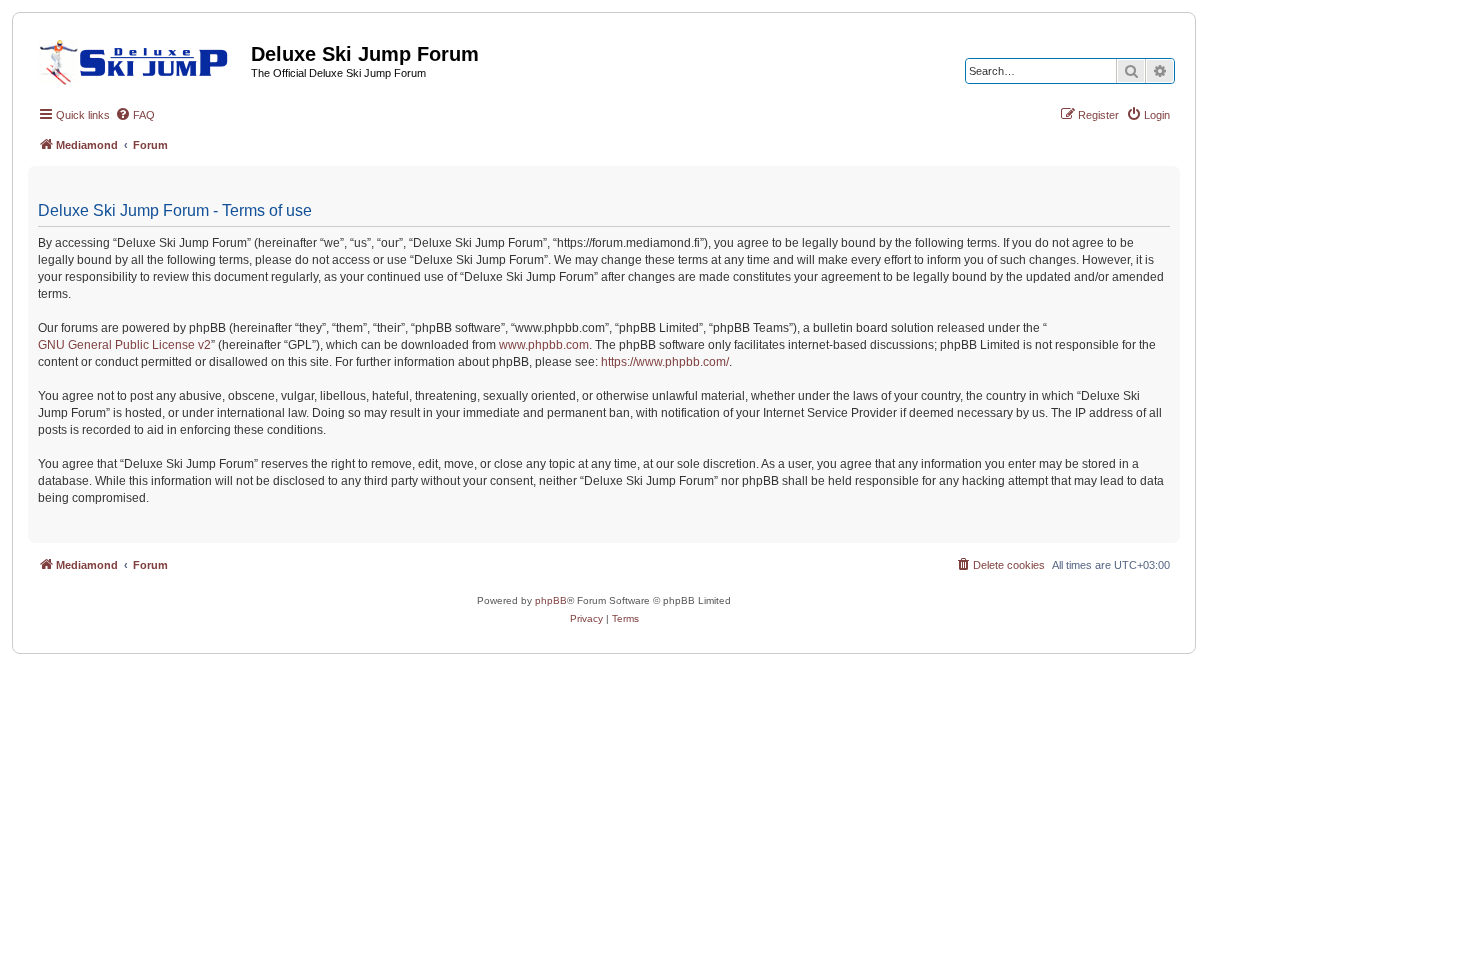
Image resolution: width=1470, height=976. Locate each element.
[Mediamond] (139, 59)
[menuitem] (135, 115)
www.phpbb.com (544, 345)
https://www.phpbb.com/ (665, 362)
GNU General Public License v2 (124, 345)
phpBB (551, 600)
